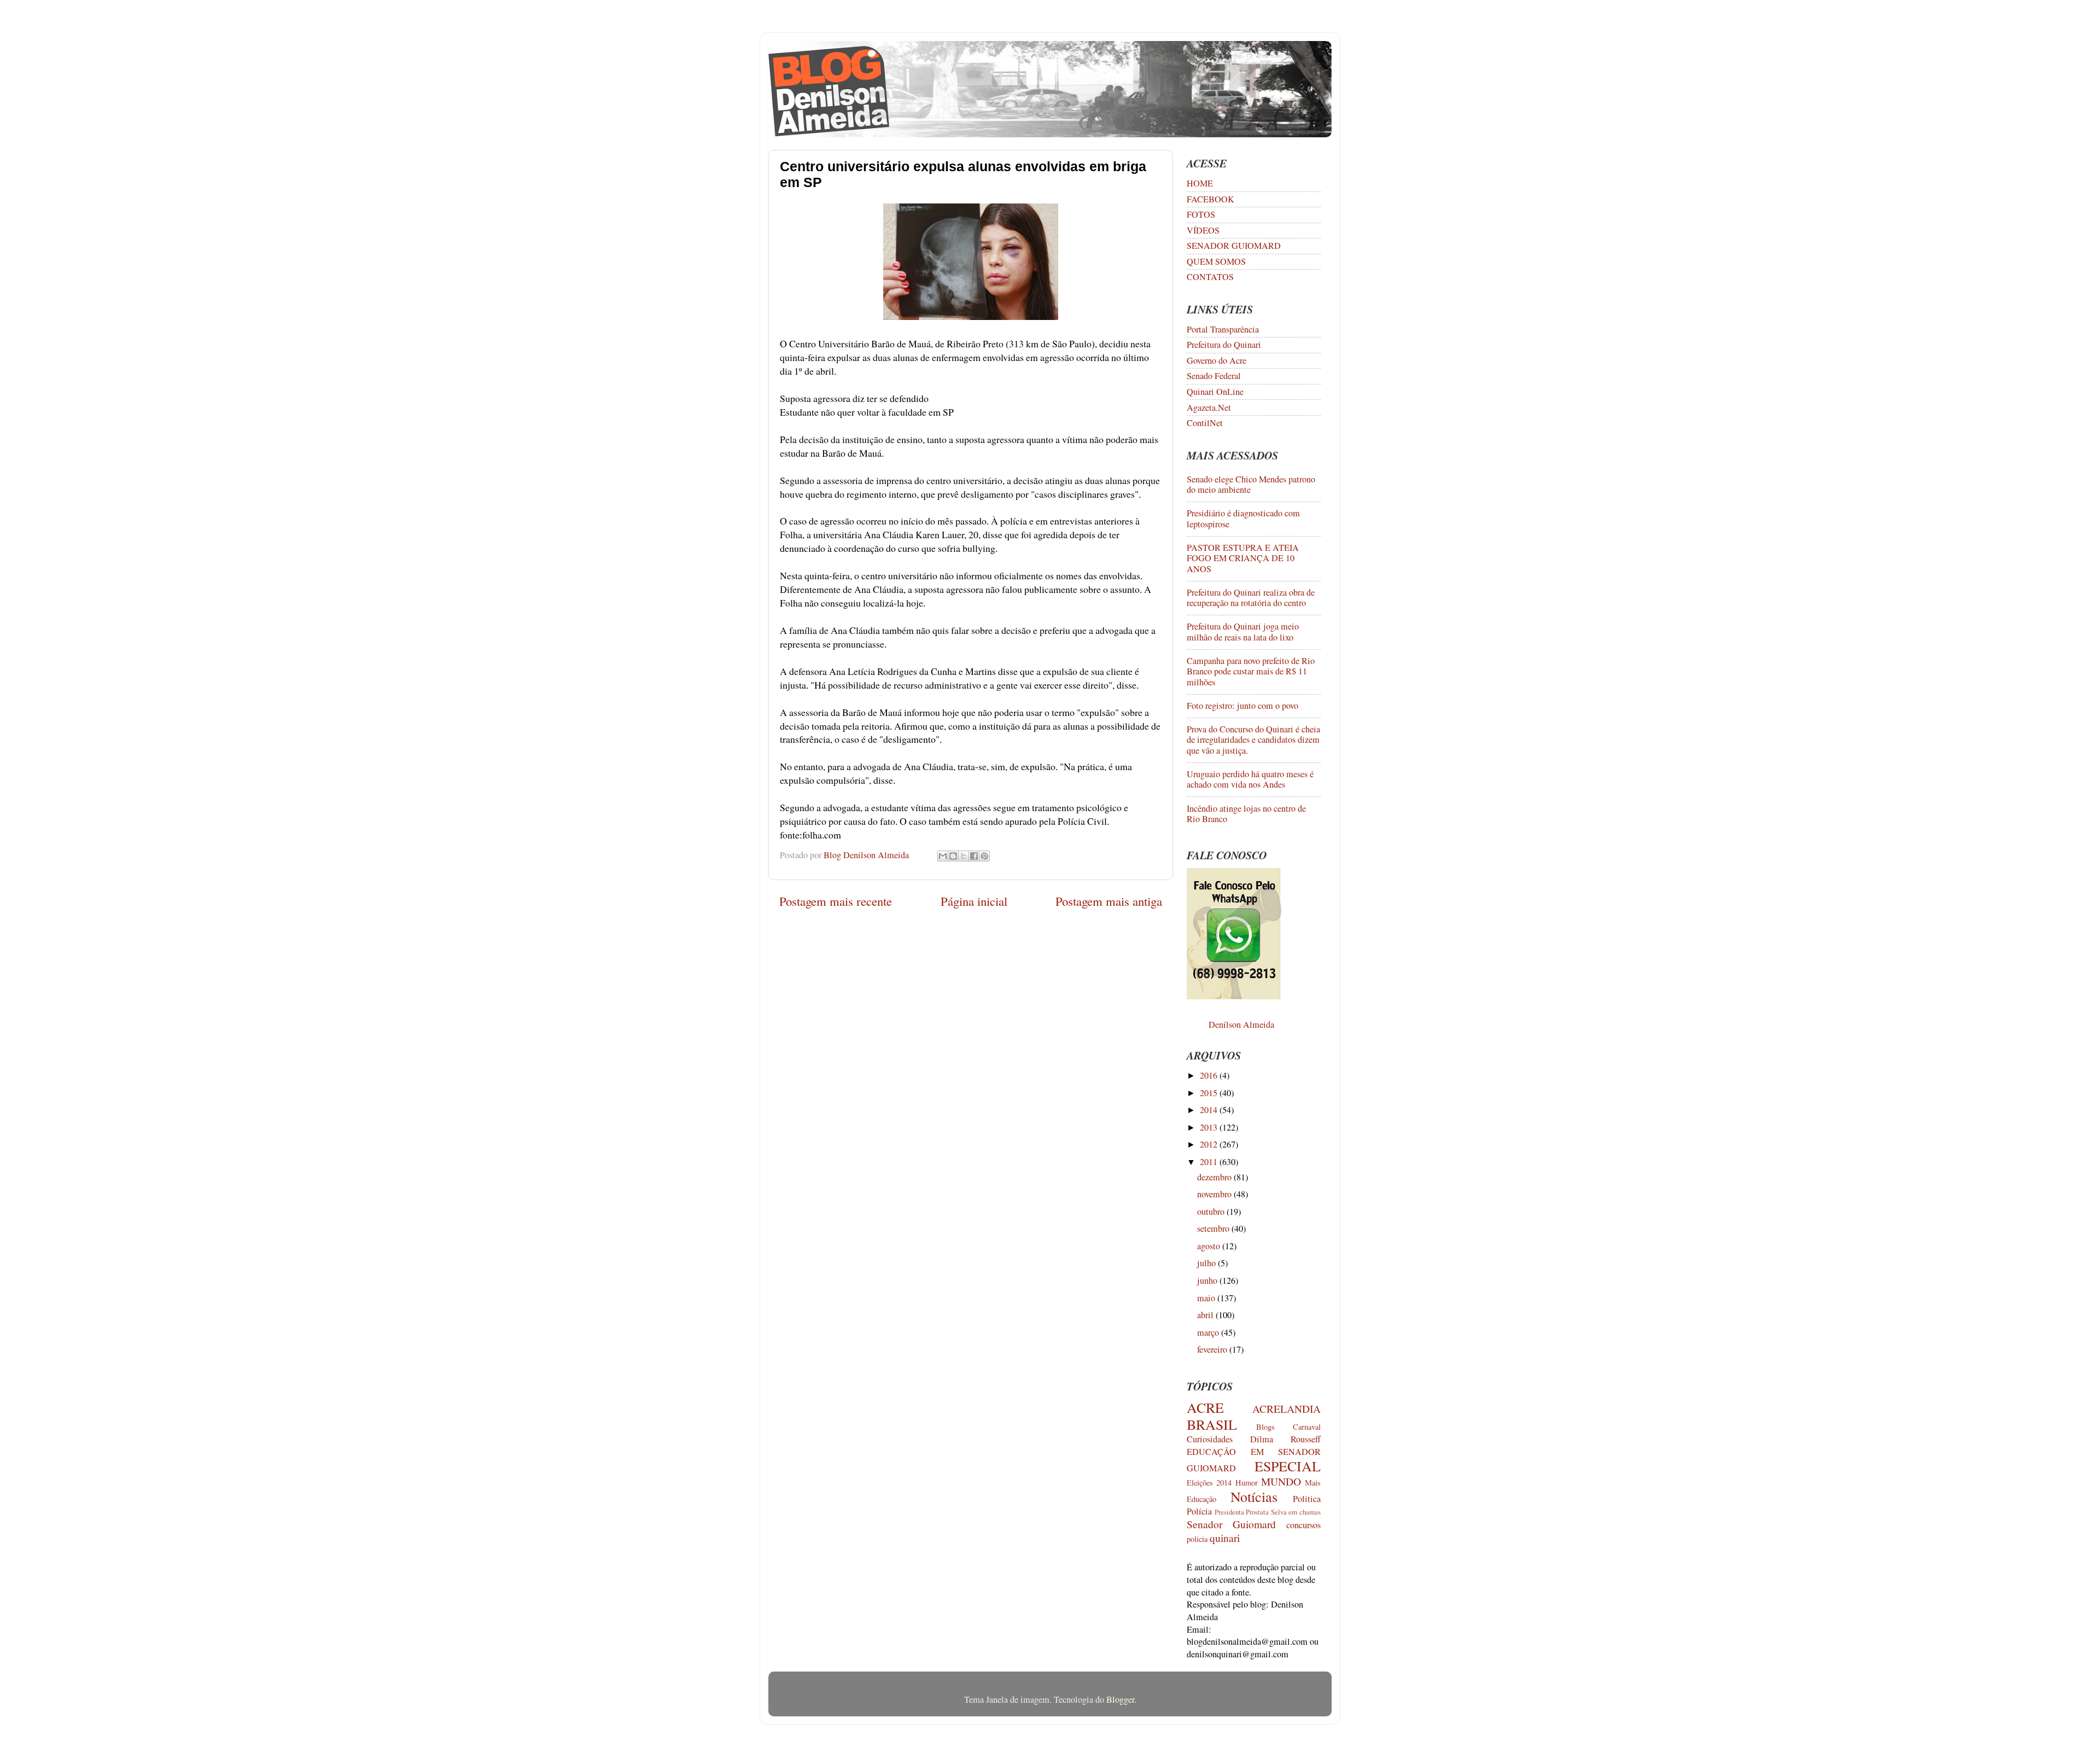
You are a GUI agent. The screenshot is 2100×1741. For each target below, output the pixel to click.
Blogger (1120, 1699)
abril (1206, 1315)
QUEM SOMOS (1216, 261)
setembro (1214, 1228)
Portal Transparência (1223, 329)
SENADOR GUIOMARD (1234, 246)
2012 (1210, 1144)
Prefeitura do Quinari (1224, 345)
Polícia (1199, 1511)
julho (1207, 1263)
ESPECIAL (1288, 1466)
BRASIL (1212, 1424)
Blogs (1265, 1427)
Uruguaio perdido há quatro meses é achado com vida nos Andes (1250, 779)
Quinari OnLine (1215, 392)
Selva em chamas (1296, 1512)
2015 (1210, 1093)
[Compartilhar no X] (964, 856)
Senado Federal (1214, 376)
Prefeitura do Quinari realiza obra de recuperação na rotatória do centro (1251, 598)
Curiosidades (1210, 1439)
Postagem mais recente (836, 901)
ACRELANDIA (1287, 1408)
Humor (1247, 1483)
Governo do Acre (1217, 360)
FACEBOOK (1211, 199)
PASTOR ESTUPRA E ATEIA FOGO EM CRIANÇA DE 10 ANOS (1243, 558)
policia (1197, 1539)
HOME (1200, 183)
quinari (1225, 1538)
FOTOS (1201, 214)
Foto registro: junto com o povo (1242, 706)
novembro (1215, 1194)
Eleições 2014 (1209, 1483)
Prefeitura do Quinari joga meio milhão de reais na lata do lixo (1243, 631)
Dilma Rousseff (1285, 1439)
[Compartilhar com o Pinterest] (984, 856)
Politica (1307, 1499)
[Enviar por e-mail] (943, 856)
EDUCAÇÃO (1211, 1452)
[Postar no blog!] (953, 856)
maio (1207, 1298)
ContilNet (1205, 423)
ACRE (1205, 1407)
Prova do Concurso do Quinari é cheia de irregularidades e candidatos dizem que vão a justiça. (1253, 740)
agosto (1210, 1246)
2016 (1210, 1075)
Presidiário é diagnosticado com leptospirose (1243, 518)
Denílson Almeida (1241, 1024)
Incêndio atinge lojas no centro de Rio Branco (1246, 814)
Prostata (1257, 1512)
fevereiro (1213, 1349)
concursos (1303, 1525)
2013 (1210, 1127)
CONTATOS (1210, 277)
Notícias (1254, 1497)
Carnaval (1307, 1427)
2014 (1210, 1110)
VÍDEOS (1203, 230)
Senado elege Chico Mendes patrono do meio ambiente (1251, 484)
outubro (1212, 1212)
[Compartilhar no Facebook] (974, 856)
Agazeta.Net (1209, 407)
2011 (1210, 1162)
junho (1208, 1280)
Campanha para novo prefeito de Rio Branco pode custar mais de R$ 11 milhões (1251, 671)
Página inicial (974, 901)
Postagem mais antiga (1109, 901)
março (1209, 1332)
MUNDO (1281, 1481)
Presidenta (1229, 1512)
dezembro (1215, 1177)
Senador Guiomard (1231, 1524)
